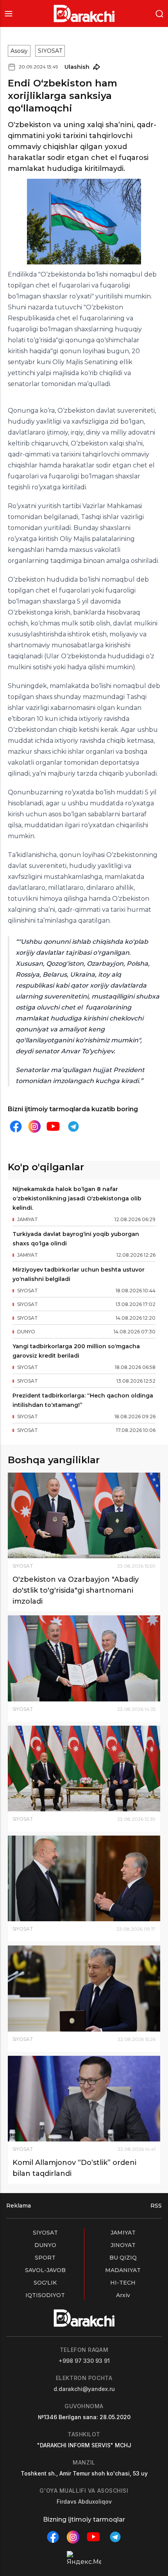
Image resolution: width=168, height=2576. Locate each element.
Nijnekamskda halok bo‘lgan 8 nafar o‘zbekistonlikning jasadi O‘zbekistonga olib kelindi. (77, 1198)
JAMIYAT (123, 2233)
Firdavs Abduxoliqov (84, 2501)
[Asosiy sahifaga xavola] (84, 13)
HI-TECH (123, 2283)
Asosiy (19, 51)
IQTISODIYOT (45, 2295)
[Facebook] (16, 1126)
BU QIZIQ (123, 2258)
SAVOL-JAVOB (45, 2270)
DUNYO (45, 2245)
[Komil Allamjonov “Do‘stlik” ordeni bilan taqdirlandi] (84, 2099)
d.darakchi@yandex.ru (84, 2389)
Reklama (19, 2206)
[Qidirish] (159, 13)
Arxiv (123, 2295)
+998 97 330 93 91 (84, 2361)
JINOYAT (123, 2245)
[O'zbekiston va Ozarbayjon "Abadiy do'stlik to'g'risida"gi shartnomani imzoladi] (84, 1515)
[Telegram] (73, 1126)
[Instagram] (34, 1127)
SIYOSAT (50, 51)
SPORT (45, 2258)
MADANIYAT (123, 2270)
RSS (156, 2206)
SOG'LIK (45, 2283)
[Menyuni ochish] (9, 13)
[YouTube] (53, 1126)
